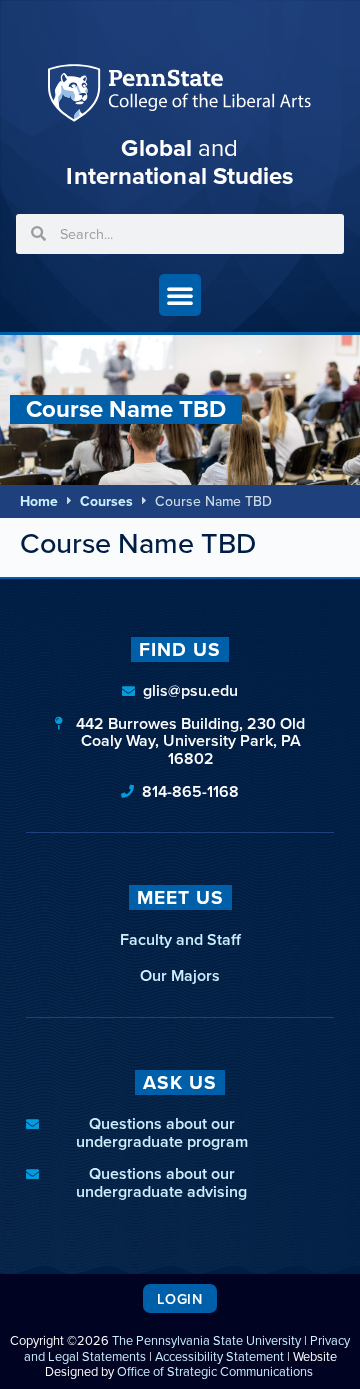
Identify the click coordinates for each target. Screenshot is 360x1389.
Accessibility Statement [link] (219, 1356)
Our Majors (180, 975)
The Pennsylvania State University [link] (206, 1340)
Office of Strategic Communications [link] (215, 1371)
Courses (106, 501)
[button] (180, 295)
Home (39, 501)
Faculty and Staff (180, 939)
